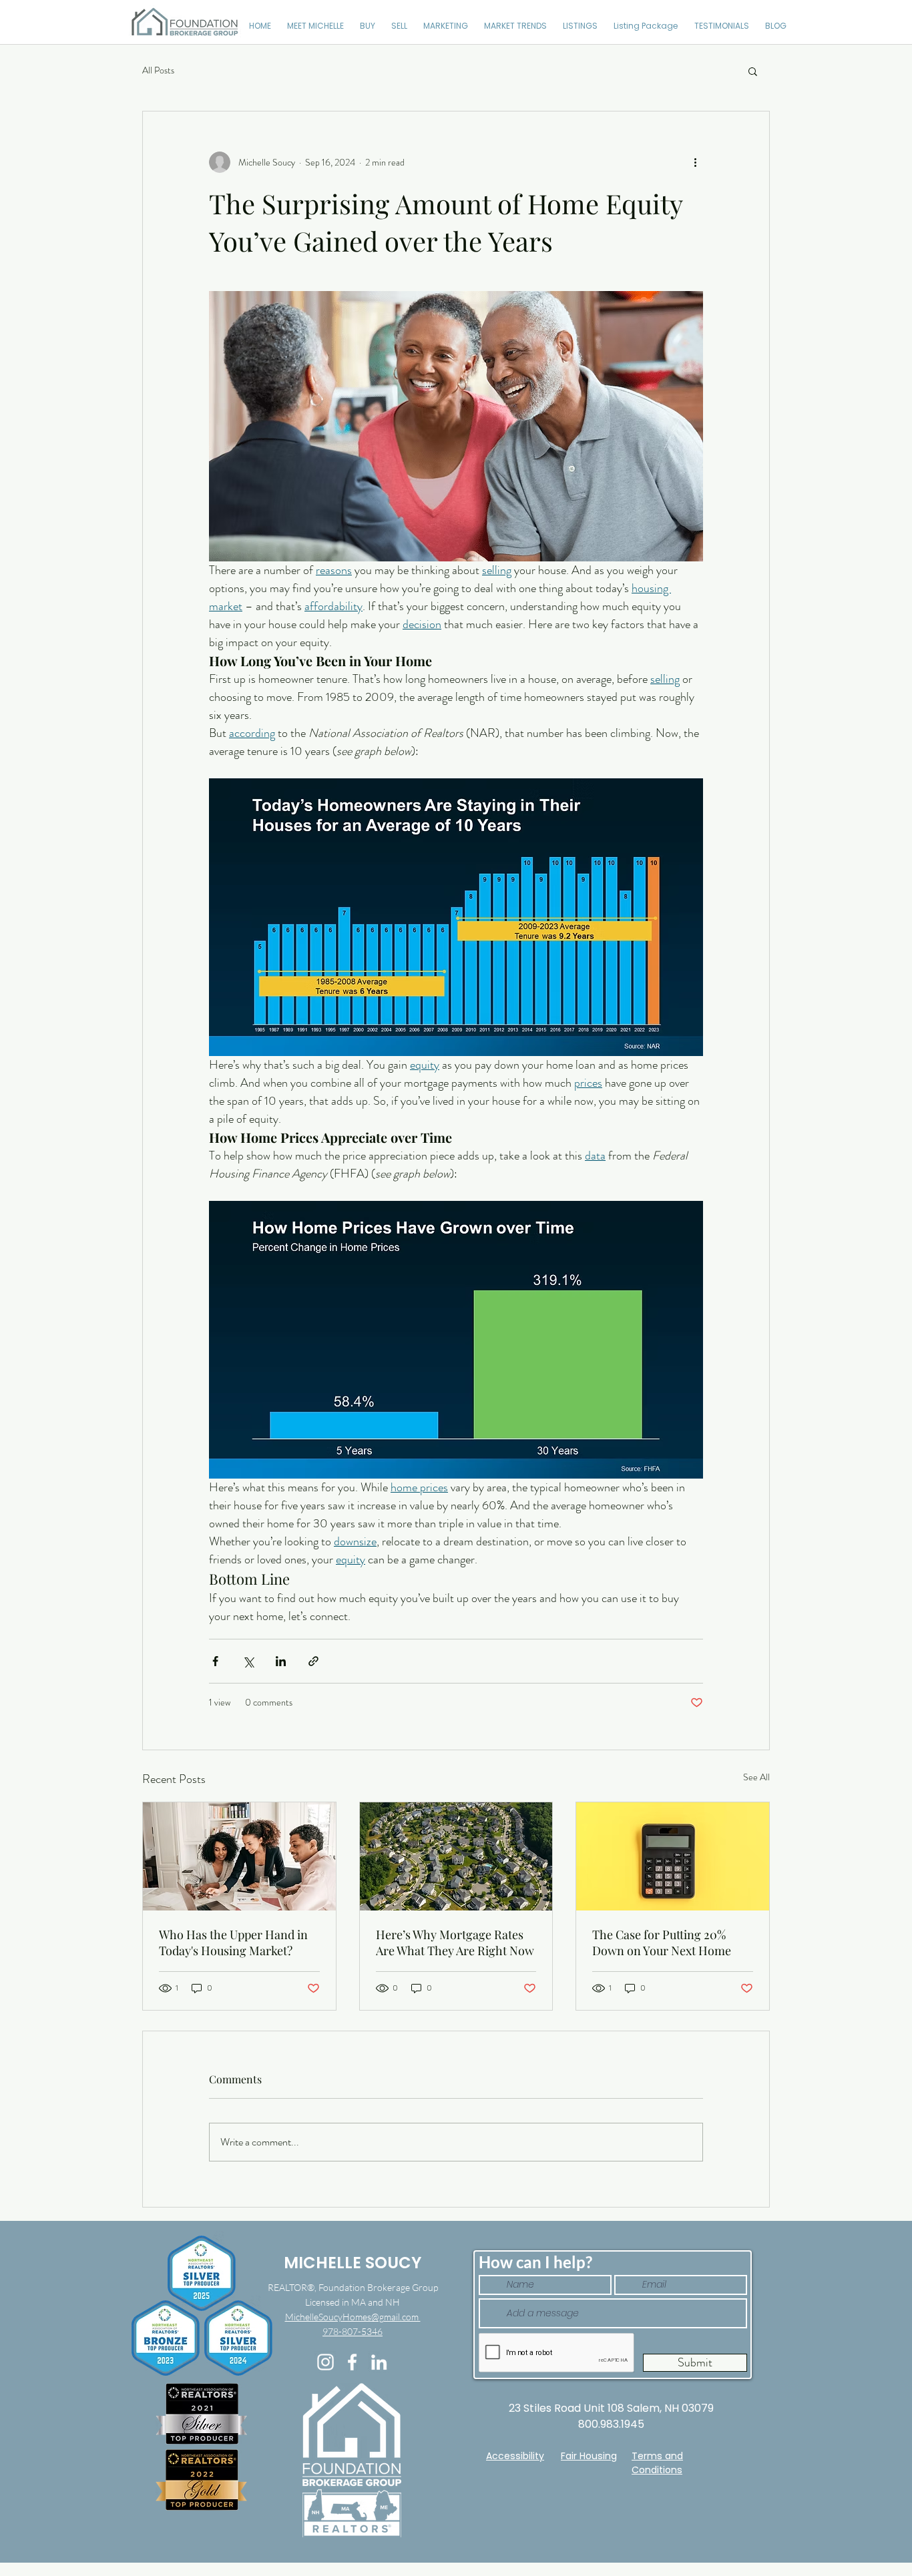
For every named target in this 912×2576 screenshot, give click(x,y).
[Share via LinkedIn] (281, 1661)
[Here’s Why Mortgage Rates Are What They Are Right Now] (456, 1856)
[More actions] (695, 162)
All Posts (158, 70)
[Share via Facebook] (215, 1661)
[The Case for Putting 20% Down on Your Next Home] (673, 1856)
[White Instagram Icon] (325, 2362)
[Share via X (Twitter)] (248, 1661)
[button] (753, 71)
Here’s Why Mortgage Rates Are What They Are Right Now (455, 1943)
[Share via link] (313, 1661)
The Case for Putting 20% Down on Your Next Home (662, 1943)
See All (756, 1777)
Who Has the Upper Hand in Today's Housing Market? (233, 1943)
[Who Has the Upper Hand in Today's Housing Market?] (239, 1856)
